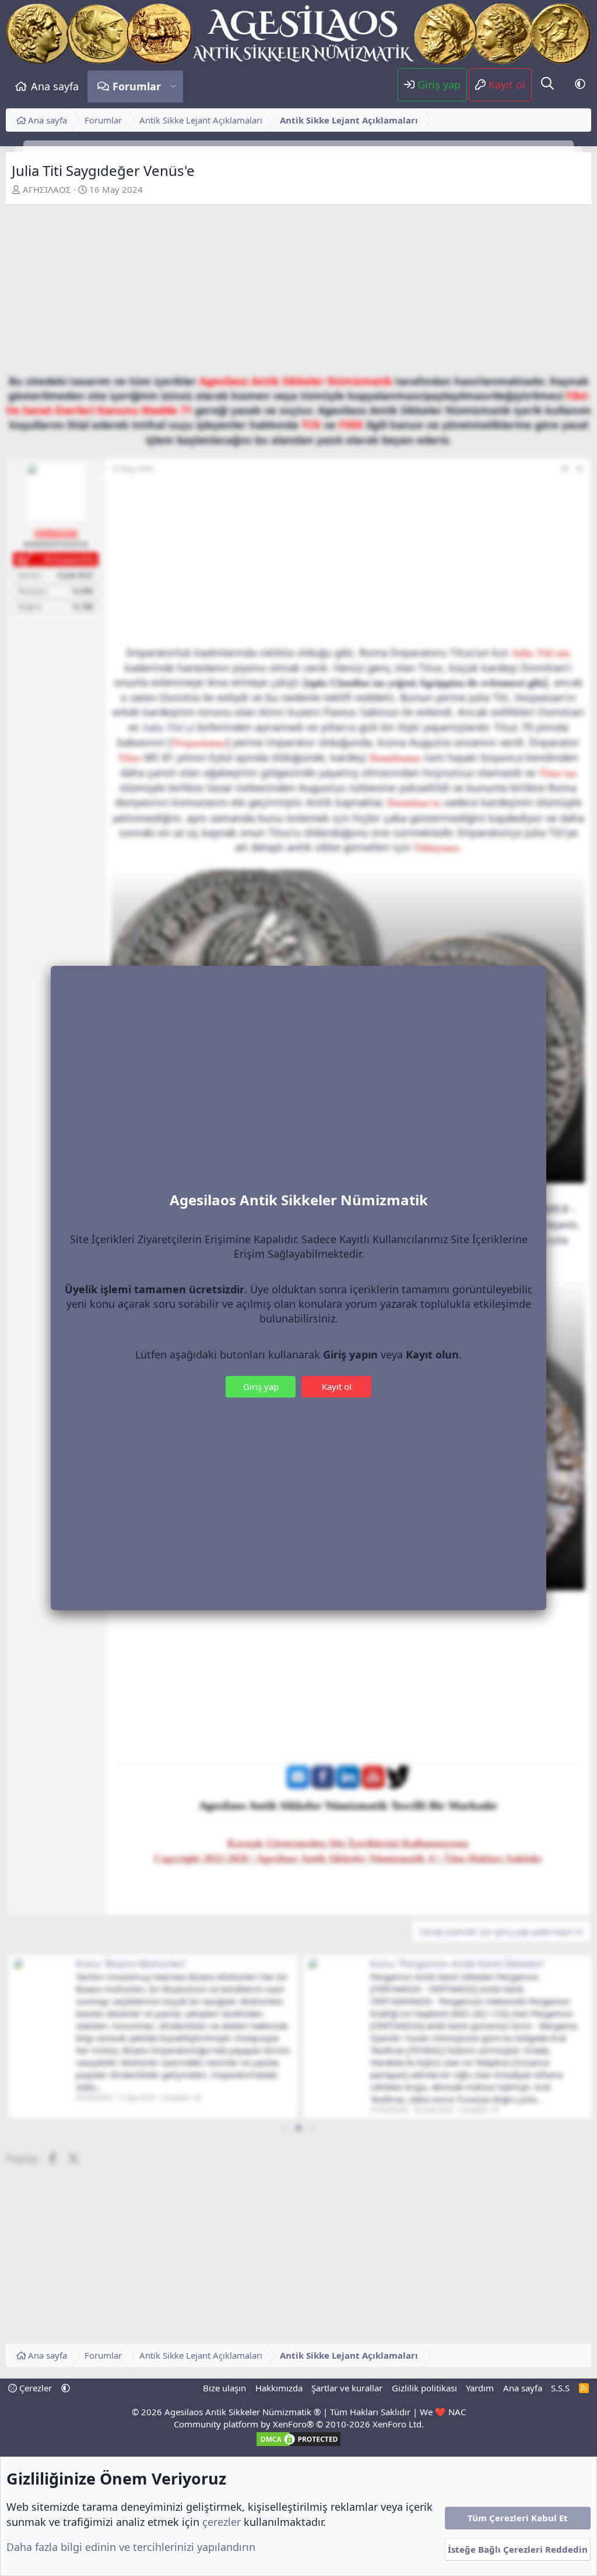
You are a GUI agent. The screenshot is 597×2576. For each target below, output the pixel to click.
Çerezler (34, 2388)
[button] (173, 87)
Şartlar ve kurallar (347, 2388)
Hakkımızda (279, 2388)
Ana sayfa (55, 86)
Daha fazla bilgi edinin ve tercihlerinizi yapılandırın (131, 2547)
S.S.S (560, 2388)
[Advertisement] (298, 292)
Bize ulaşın (224, 2388)
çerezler (222, 2522)
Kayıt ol (337, 1386)
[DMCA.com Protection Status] (298, 2444)
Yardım (480, 2388)
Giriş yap (261, 1386)
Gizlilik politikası (424, 2388)
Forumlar (137, 86)
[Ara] (547, 84)
